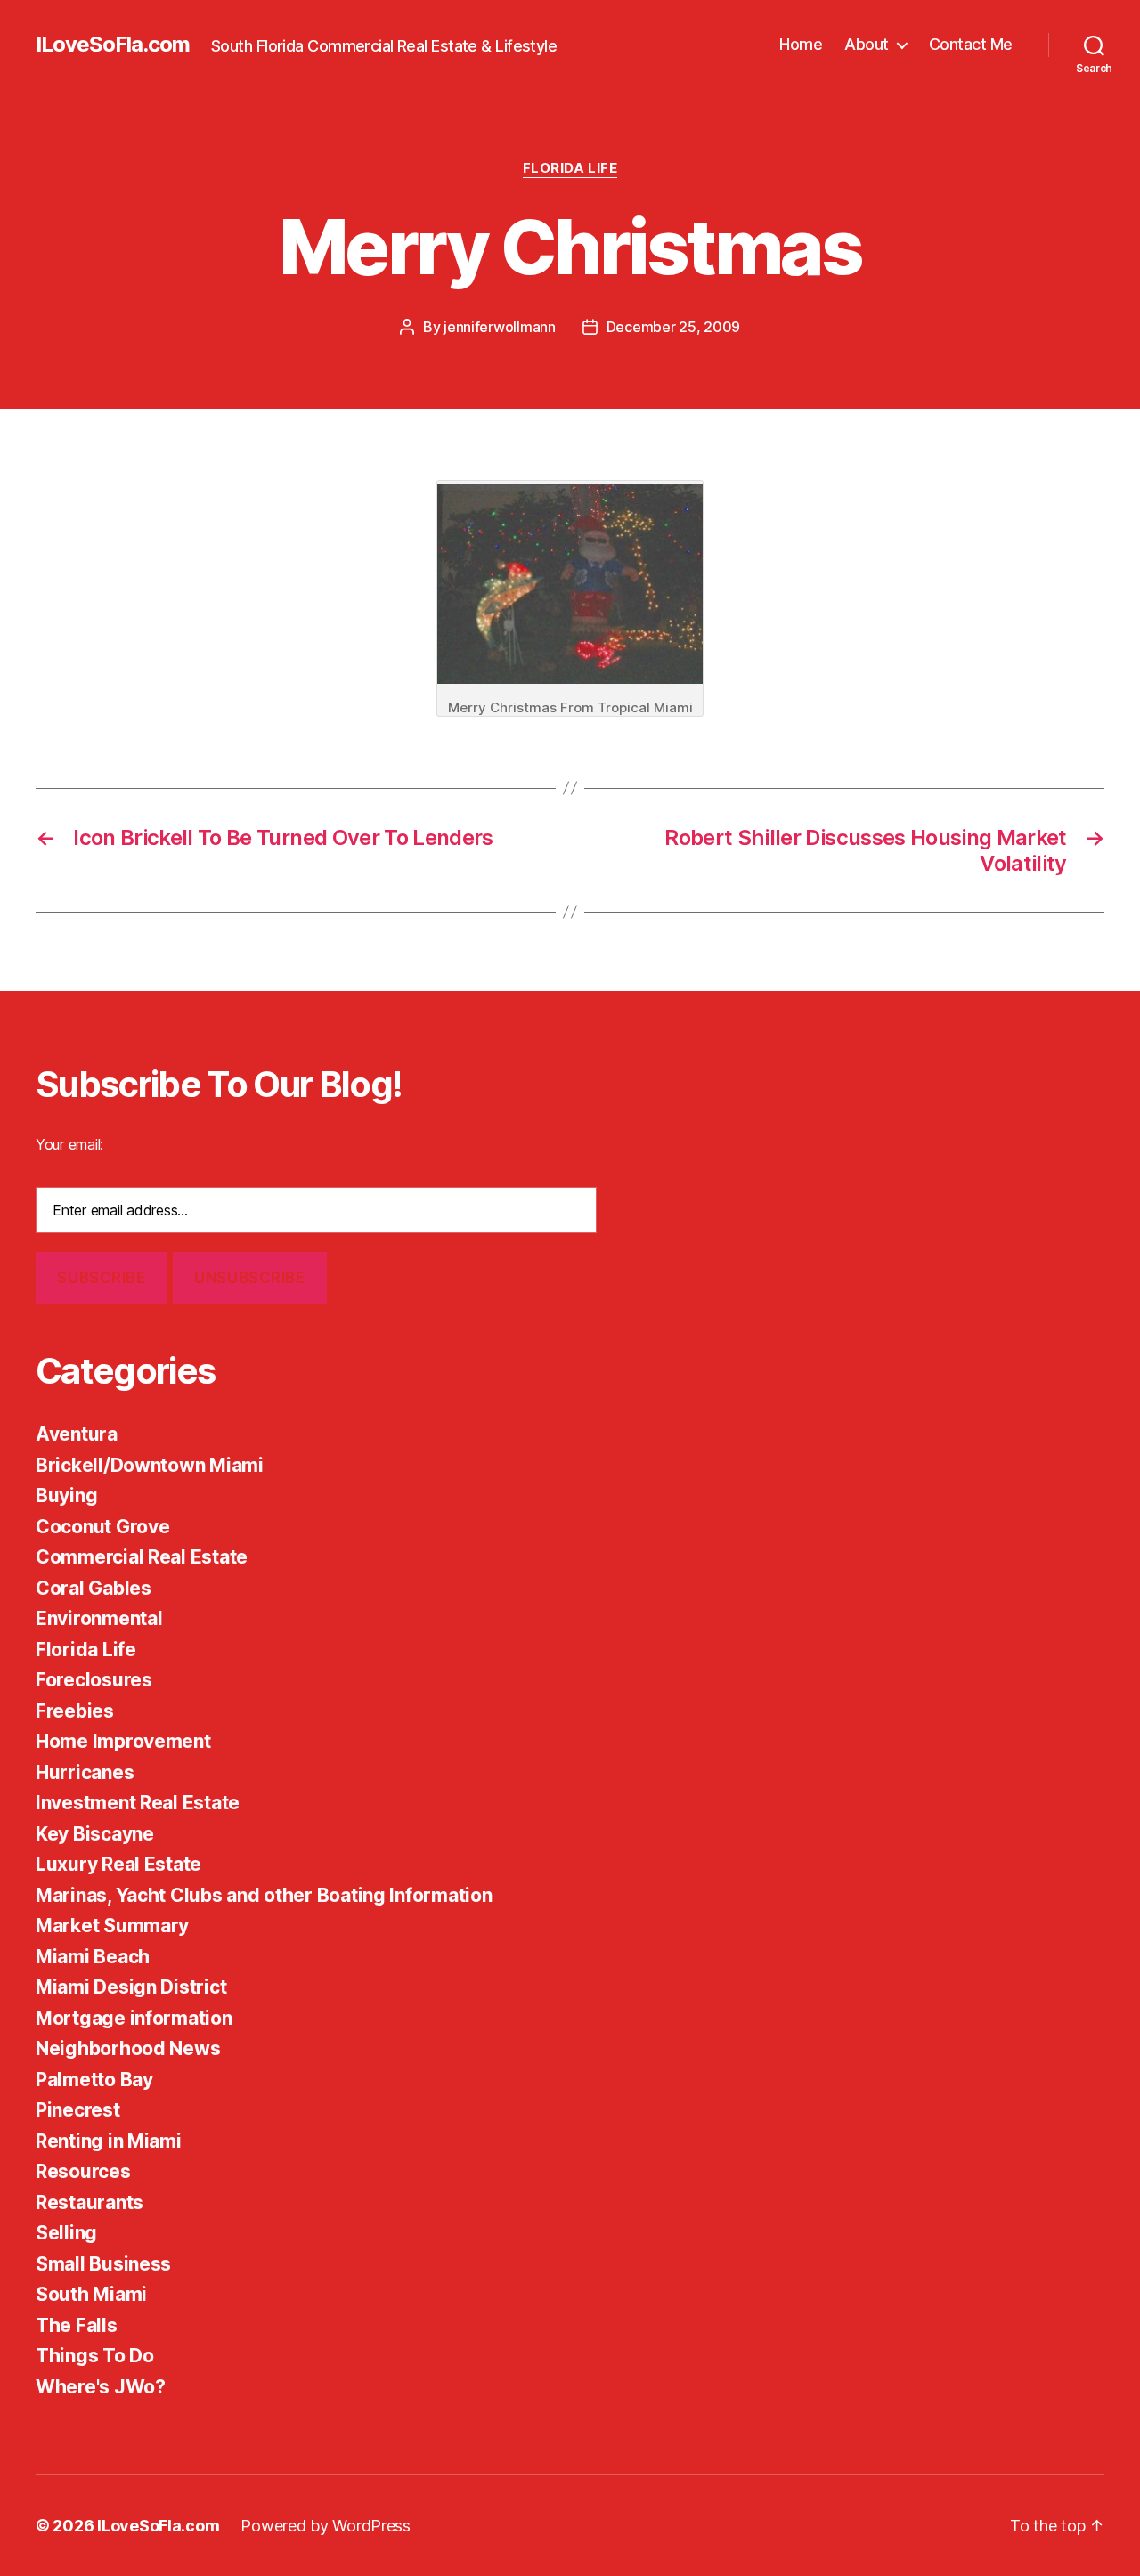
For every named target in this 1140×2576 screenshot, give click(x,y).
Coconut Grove (103, 1527)
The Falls (77, 2325)
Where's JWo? (101, 2387)
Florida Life (570, 168)
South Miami (91, 2294)
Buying (66, 1495)
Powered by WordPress (326, 2526)
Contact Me (971, 44)
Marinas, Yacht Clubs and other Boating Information (264, 1895)
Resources (83, 2171)
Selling (66, 2233)
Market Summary (112, 1926)
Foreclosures (94, 1680)
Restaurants (90, 2202)
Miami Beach (93, 1957)
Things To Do (95, 2356)
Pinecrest (78, 2110)
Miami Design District (131, 1987)
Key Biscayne (95, 1834)
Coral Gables (94, 1588)
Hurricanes (85, 1772)
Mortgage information (134, 2018)
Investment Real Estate (138, 1803)
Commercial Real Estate (142, 1557)
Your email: (69, 1144)
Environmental (99, 1618)
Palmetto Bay (94, 2080)
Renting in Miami (109, 2141)
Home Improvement (123, 1741)
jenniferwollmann (500, 327)
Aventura (77, 1434)
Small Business (103, 2264)
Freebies (75, 1711)
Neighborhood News (128, 2048)
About (867, 44)
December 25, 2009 (673, 327)
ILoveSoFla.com (113, 45)
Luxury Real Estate (118, 1864)
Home (801, 44)
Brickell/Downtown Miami (150, 1465)
